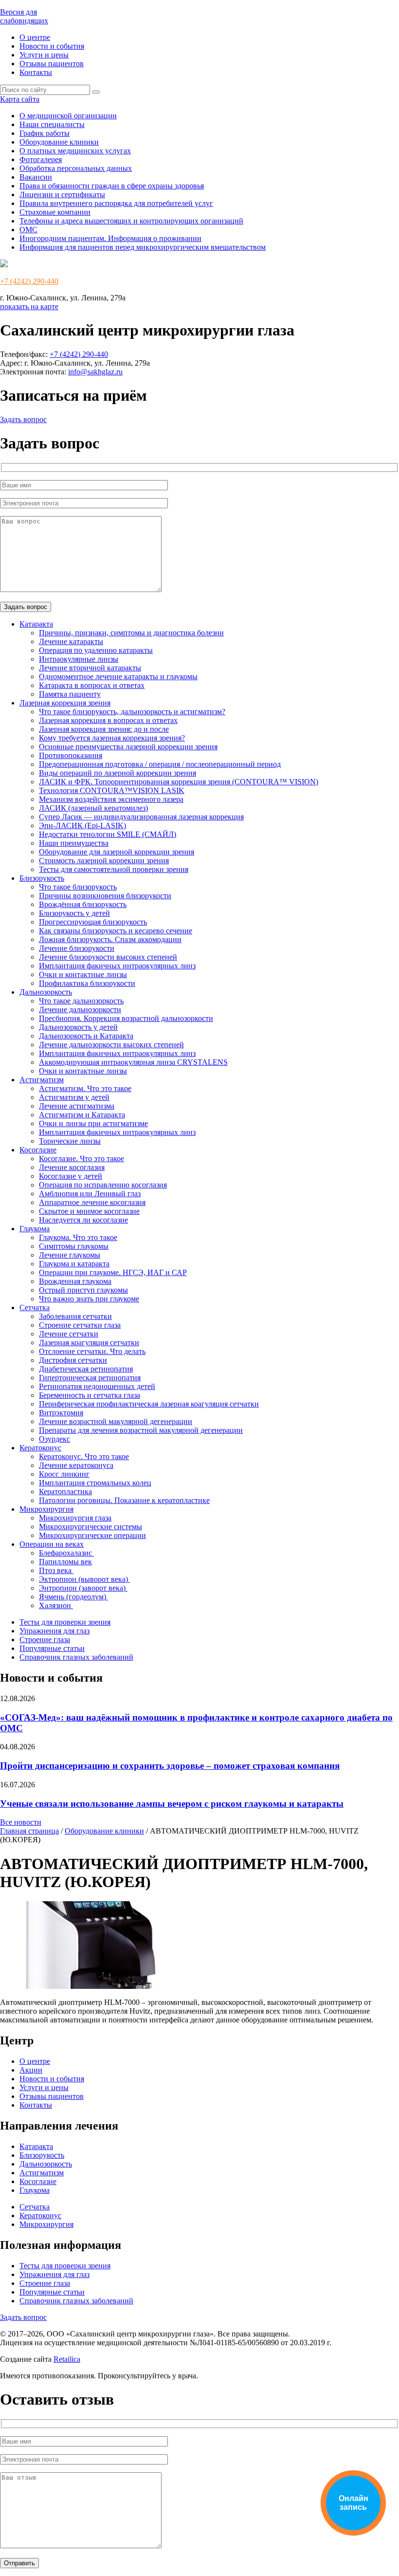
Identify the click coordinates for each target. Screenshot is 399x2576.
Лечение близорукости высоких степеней (108, 957)
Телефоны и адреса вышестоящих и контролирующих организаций (131, 221)
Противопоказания (71, 755)
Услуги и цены (44, 55)
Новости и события (52, 46)
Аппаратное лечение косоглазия (92, 1202)
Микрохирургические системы (91, 1527)
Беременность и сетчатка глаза (90, 1395)
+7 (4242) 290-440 (29, 281)
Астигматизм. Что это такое (85, 1088)
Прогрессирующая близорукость (93, 922)
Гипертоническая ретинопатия (90, 1378)
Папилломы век (65, 1562)
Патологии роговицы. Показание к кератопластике (124, 1500)
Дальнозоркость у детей (78, 1027)
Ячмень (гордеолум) (73, 1597)
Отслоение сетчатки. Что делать (92, 1351)
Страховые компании (55, 212)
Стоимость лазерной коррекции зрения (104, 861)
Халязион (56, 1605)
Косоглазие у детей (71, 1176)
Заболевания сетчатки (75, 1316)
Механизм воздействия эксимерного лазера (111, 799)
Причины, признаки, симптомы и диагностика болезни (131, 633)
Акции (31, 2070)
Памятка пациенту (70, 694)
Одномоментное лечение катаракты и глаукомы (118, 676)
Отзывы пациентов (52, 64)
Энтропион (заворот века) (83, 1588)
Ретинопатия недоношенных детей (97, 1386)
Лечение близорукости (77, 948)
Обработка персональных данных (76, 168)
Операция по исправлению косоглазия (103, 1185)
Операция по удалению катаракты (96, 650)
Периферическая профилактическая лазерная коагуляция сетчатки (149, 1404)
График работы (45, 133)
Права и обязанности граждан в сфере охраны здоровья (112, 186)
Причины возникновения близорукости (105, 896)
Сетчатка (35, 1307)
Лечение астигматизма (77, 1106)
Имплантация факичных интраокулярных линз (117, 966)
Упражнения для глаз (54, 1631)
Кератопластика (65, 1492)
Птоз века (56, 1570)
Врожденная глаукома (75, 1281)
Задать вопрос (23, 419)
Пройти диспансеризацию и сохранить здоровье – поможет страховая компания (170, 1766)
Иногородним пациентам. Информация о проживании (110, 238)
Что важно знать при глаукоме (89, 1299)
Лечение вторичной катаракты (90, 668)
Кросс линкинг (64, 1474)
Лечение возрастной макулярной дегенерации (116, 1421)
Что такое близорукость (78, 887)
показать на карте (29, 306)
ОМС (28, 230)
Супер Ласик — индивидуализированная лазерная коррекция (141, 817)
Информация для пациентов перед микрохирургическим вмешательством (143, 247)
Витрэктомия (61, 1413)
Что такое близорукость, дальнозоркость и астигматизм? (132, 712)
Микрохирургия (46, 1509)
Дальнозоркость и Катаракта (86, 1036)
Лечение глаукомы (70, 1255)
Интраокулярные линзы (79, 659)
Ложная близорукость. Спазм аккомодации (110, 939)
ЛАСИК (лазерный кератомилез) (93, 808)
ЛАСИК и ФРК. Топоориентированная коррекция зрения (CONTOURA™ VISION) (179, 782)
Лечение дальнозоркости (80, 1010)
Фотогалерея (41, 159)
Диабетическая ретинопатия (86, 1369)
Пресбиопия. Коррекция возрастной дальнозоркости (126, 1018)
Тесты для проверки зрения (65, 1622)
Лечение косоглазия (72, 1167)
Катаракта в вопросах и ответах (92, 685)
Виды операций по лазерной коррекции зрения (118, 773)
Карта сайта (20, 99)
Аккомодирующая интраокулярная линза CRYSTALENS (133, 1062)
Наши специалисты (52, 124)
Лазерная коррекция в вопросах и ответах (108, 720)
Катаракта (36, 624)
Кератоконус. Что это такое (84, 1456)
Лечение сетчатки (69, 1334)
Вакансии (36, 177)
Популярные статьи (52, 1648)
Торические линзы (70, 1141)
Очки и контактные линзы (83, 974)
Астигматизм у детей (74, 1097)
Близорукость (42, 878)
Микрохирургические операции (92, 1535)
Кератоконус (40, 1448)
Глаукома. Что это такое (78, 1237)
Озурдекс (54, 1439)
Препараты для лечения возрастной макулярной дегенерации (141, 1430)
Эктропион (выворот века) (84, 1579)
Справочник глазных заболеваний (76, 1657)
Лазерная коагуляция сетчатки (89, 1343)
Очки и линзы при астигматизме (93, 1123)
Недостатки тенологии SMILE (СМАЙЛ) (108, 834)
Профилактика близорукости (87, 983)
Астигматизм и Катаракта (82, 1115)
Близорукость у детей (74, 913)
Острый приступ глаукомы (83, 1290)
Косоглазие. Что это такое (82, 1158)
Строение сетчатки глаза (80, 1325)
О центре (35, 37)
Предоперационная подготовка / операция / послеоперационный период (160, 764)
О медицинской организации (68, 116)
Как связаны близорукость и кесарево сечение (116, 931)
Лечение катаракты (71, 641)
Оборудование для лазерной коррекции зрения (117, 852)
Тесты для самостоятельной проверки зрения (114, 869)
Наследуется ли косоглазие (83, 1220)
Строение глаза (45, 1640)
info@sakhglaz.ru (95, 372)
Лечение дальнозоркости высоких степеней (111, 1045)
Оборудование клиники (59, 142)
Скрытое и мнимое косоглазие (89, 1211)
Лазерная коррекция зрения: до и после (104, 729)
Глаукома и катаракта (74, 1264)
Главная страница (29, 1831)
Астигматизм (42, 1080)
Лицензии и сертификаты (62, 195)
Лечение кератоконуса (76, 1465)
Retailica (67, 2359)
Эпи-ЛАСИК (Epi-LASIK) (82, 825)
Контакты (36, 72)
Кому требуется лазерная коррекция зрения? (112, 738)
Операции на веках (52, 1544)
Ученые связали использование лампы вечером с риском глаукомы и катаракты (172, 1804)
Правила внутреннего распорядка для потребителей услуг (116, 203)
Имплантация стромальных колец (95, 1483)
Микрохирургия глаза (75, 1518)
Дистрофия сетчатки (73, 1360)
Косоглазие (38, 1150)
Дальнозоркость (46, 992)
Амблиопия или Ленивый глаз (90, 1194)
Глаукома (35, 1229)
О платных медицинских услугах (75, 151)
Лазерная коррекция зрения (65, 703)
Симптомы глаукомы (74, 1246)
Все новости (21, 1822)
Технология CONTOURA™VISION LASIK (112, 790)
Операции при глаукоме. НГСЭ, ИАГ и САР (113, 1272)
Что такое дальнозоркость (81, 1001)
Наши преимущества (74, 843)
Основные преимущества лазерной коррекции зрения (128, 747)
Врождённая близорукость (83, 904)
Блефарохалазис (66, 1553)
